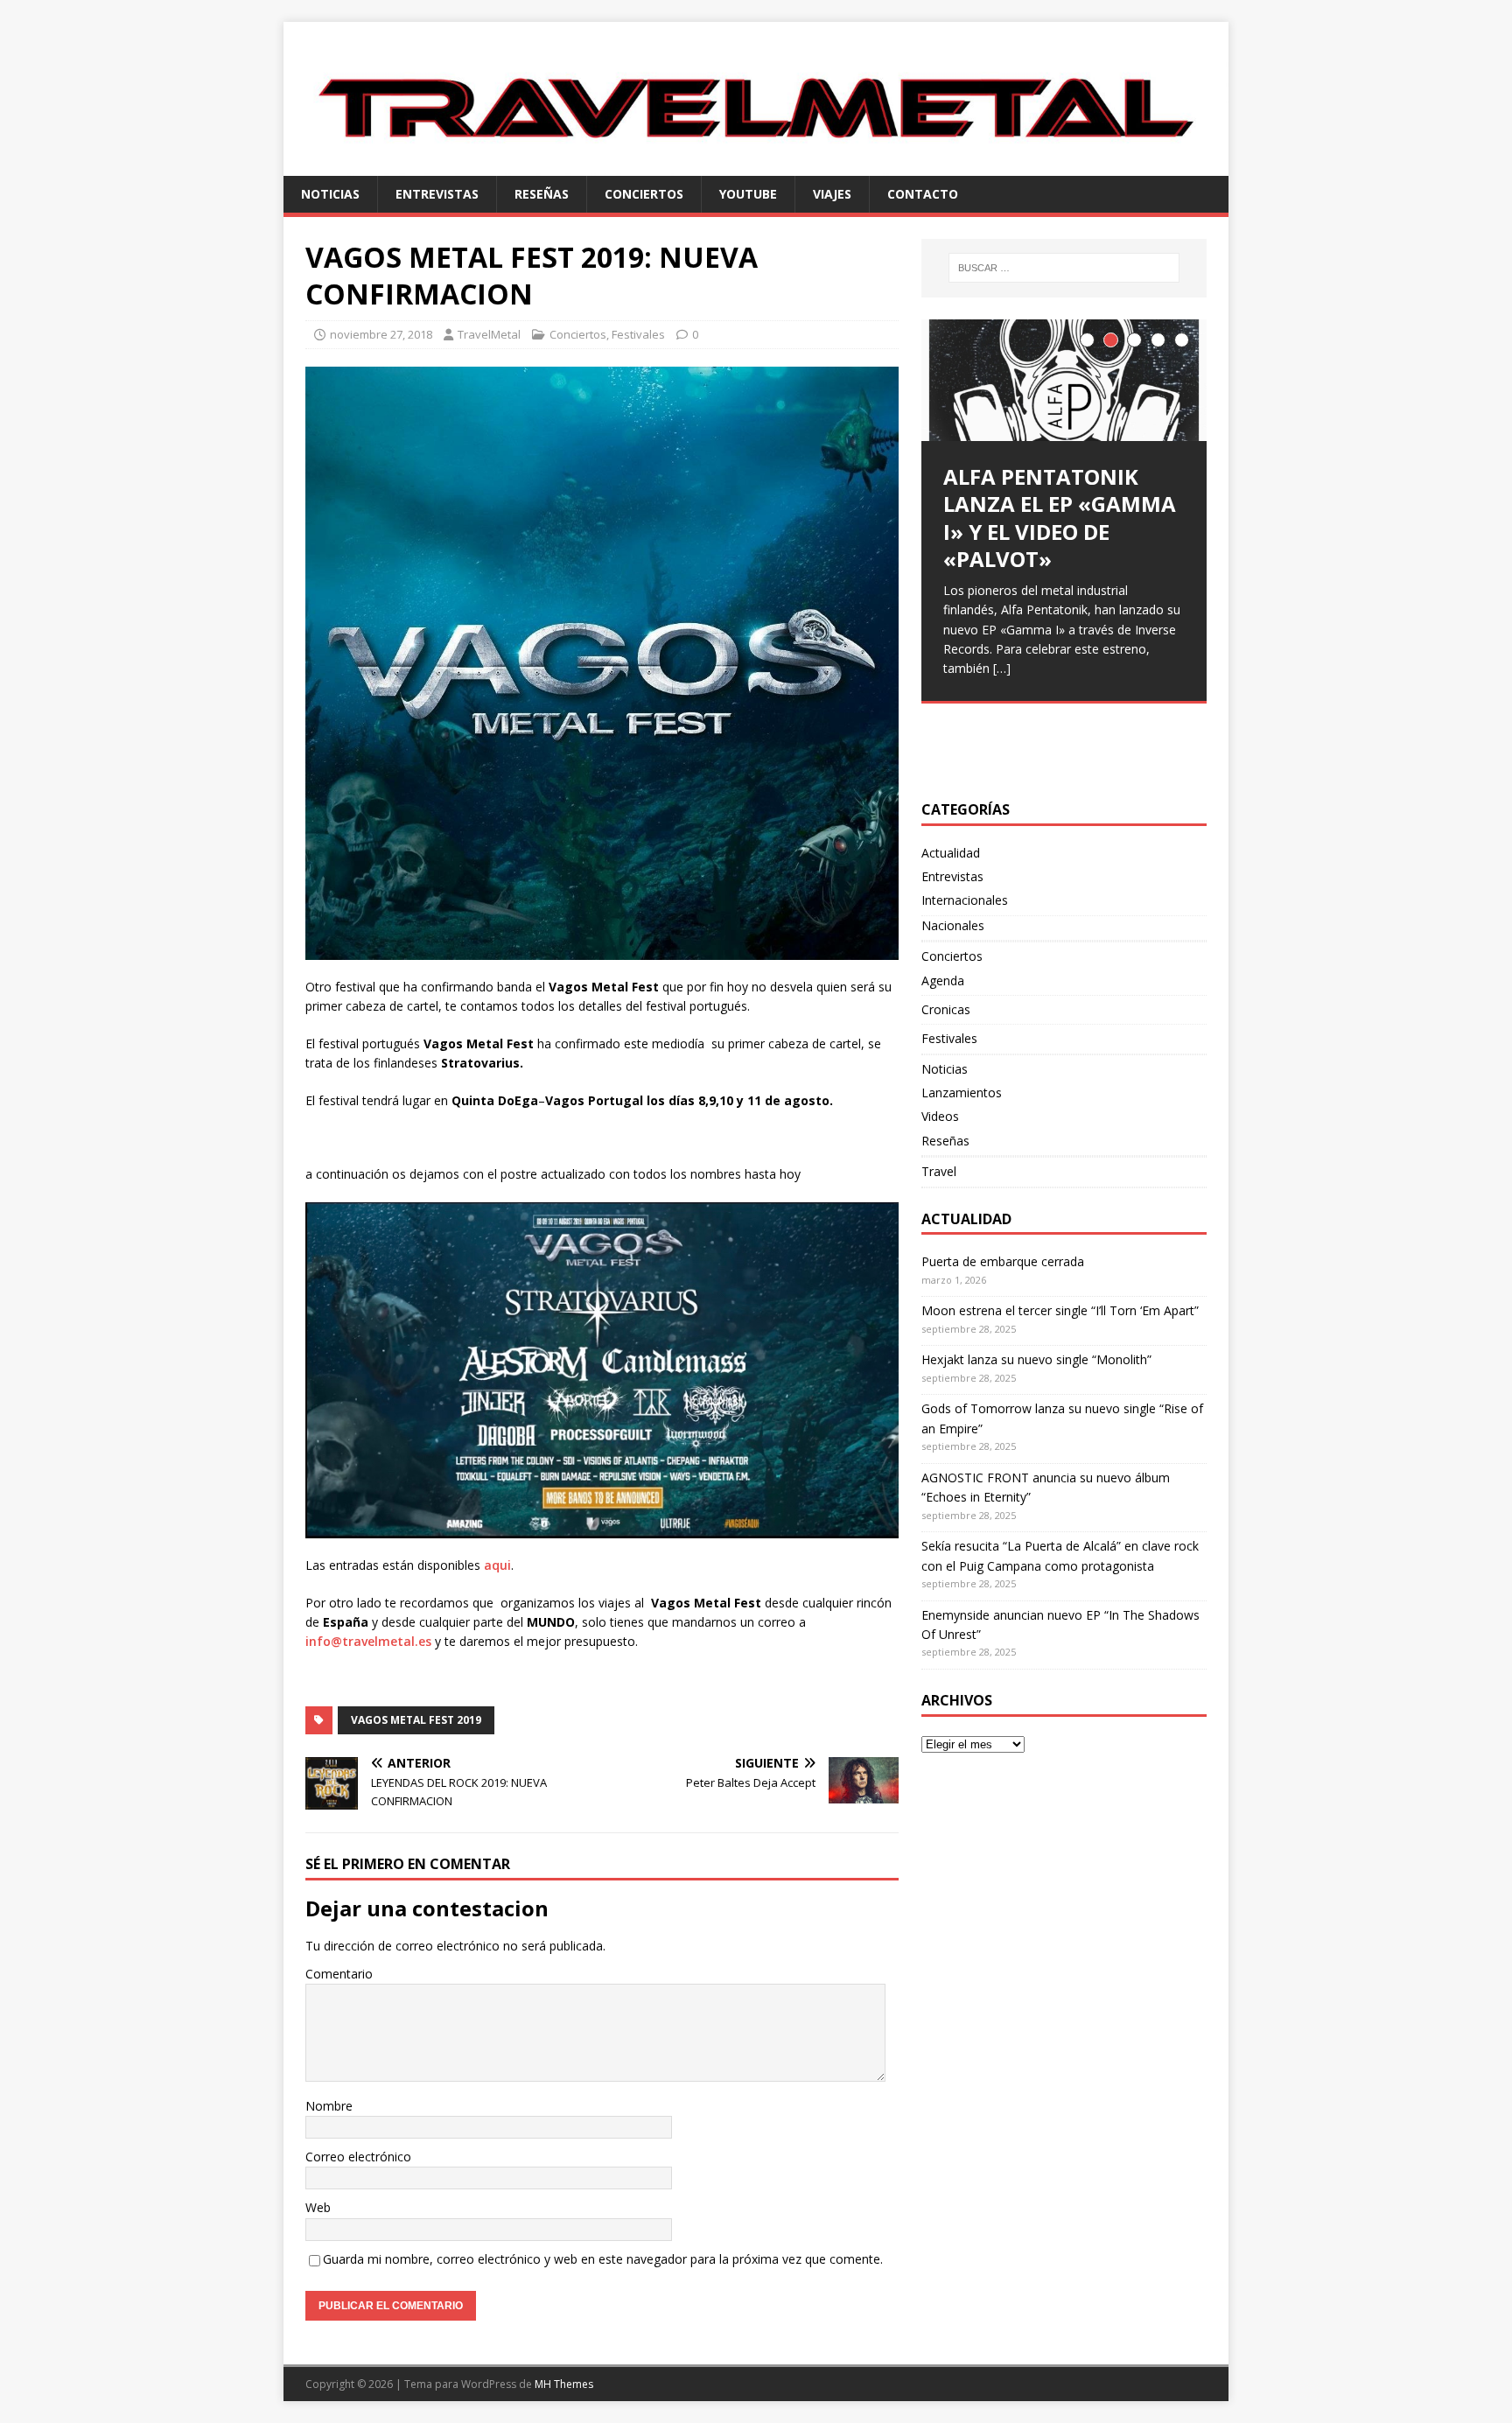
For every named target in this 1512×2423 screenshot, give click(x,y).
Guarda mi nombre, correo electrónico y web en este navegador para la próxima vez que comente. (603, 2259)
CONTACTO (923, 194)
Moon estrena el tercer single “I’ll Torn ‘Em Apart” (1060, 1310)
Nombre (329, 2106)
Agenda (943, 980)
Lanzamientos (962, 1092)
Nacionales (953, 925)
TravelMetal (489, 334)
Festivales (638, 334)
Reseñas (542, 194)
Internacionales (965, 900)
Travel (939, 1171)
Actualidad (951, 853)
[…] (1002, 668)
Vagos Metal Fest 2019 (416, 1720)
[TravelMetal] (756, 165)
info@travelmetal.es (368, 1641)
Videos (940, 1116)
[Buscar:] (1064, 268)
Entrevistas (437, 194)
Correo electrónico (358, 2157)
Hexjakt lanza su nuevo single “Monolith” (1036, 1359)
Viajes (832, 194)
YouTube (748, 194)
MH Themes (564, 2384)
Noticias (330, 194)
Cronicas (946, 1009)
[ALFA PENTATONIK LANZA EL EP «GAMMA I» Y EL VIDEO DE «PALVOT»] (1064, 380)
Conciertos (644, 194)
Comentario (339, 1974)
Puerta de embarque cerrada (1003, 1261)
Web (318, 2207)
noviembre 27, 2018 (381, 334)
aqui (497, 1565)
